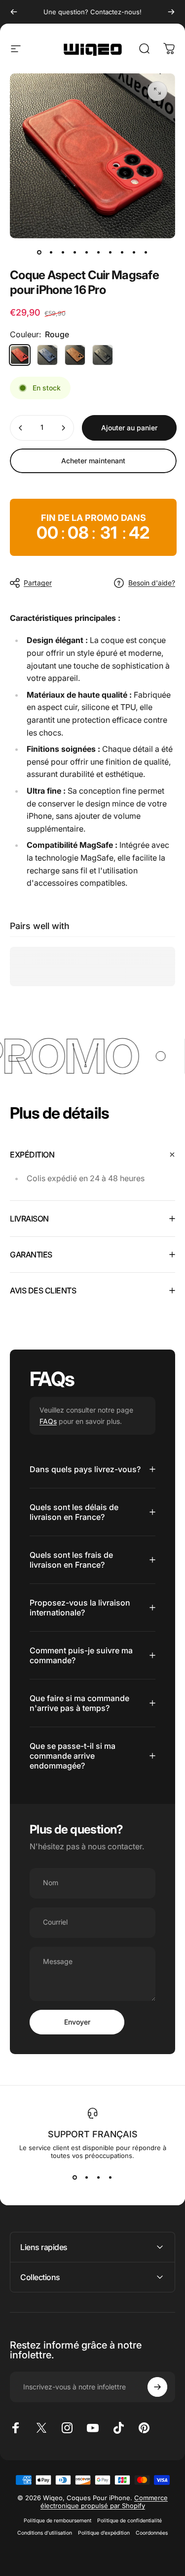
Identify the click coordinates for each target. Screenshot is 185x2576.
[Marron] (75, 355)
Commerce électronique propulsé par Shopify (104, 2502)
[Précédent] (14, 12)
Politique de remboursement (57, 2521)
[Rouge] (20, 355)
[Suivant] (171, 12)
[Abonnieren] (157, 2387)
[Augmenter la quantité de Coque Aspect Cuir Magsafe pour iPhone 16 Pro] (63, 428)
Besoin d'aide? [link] (152, 583)
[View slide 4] (111, 2177)
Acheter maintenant (93, 461)
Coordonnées (152, 2533)
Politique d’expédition (104, 2533)
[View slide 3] (99, 2177)
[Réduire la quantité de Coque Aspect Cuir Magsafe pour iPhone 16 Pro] (21, 428)
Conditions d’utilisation (45, 2533)
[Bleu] (47, 355)
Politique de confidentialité (129, 2521)
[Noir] (103, 355)
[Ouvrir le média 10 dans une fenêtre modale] (157, 91)
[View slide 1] (75, 2177)
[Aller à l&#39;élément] (39, 252)
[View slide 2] (87, 2177)
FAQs (48, 1421)
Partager (38, 583)
